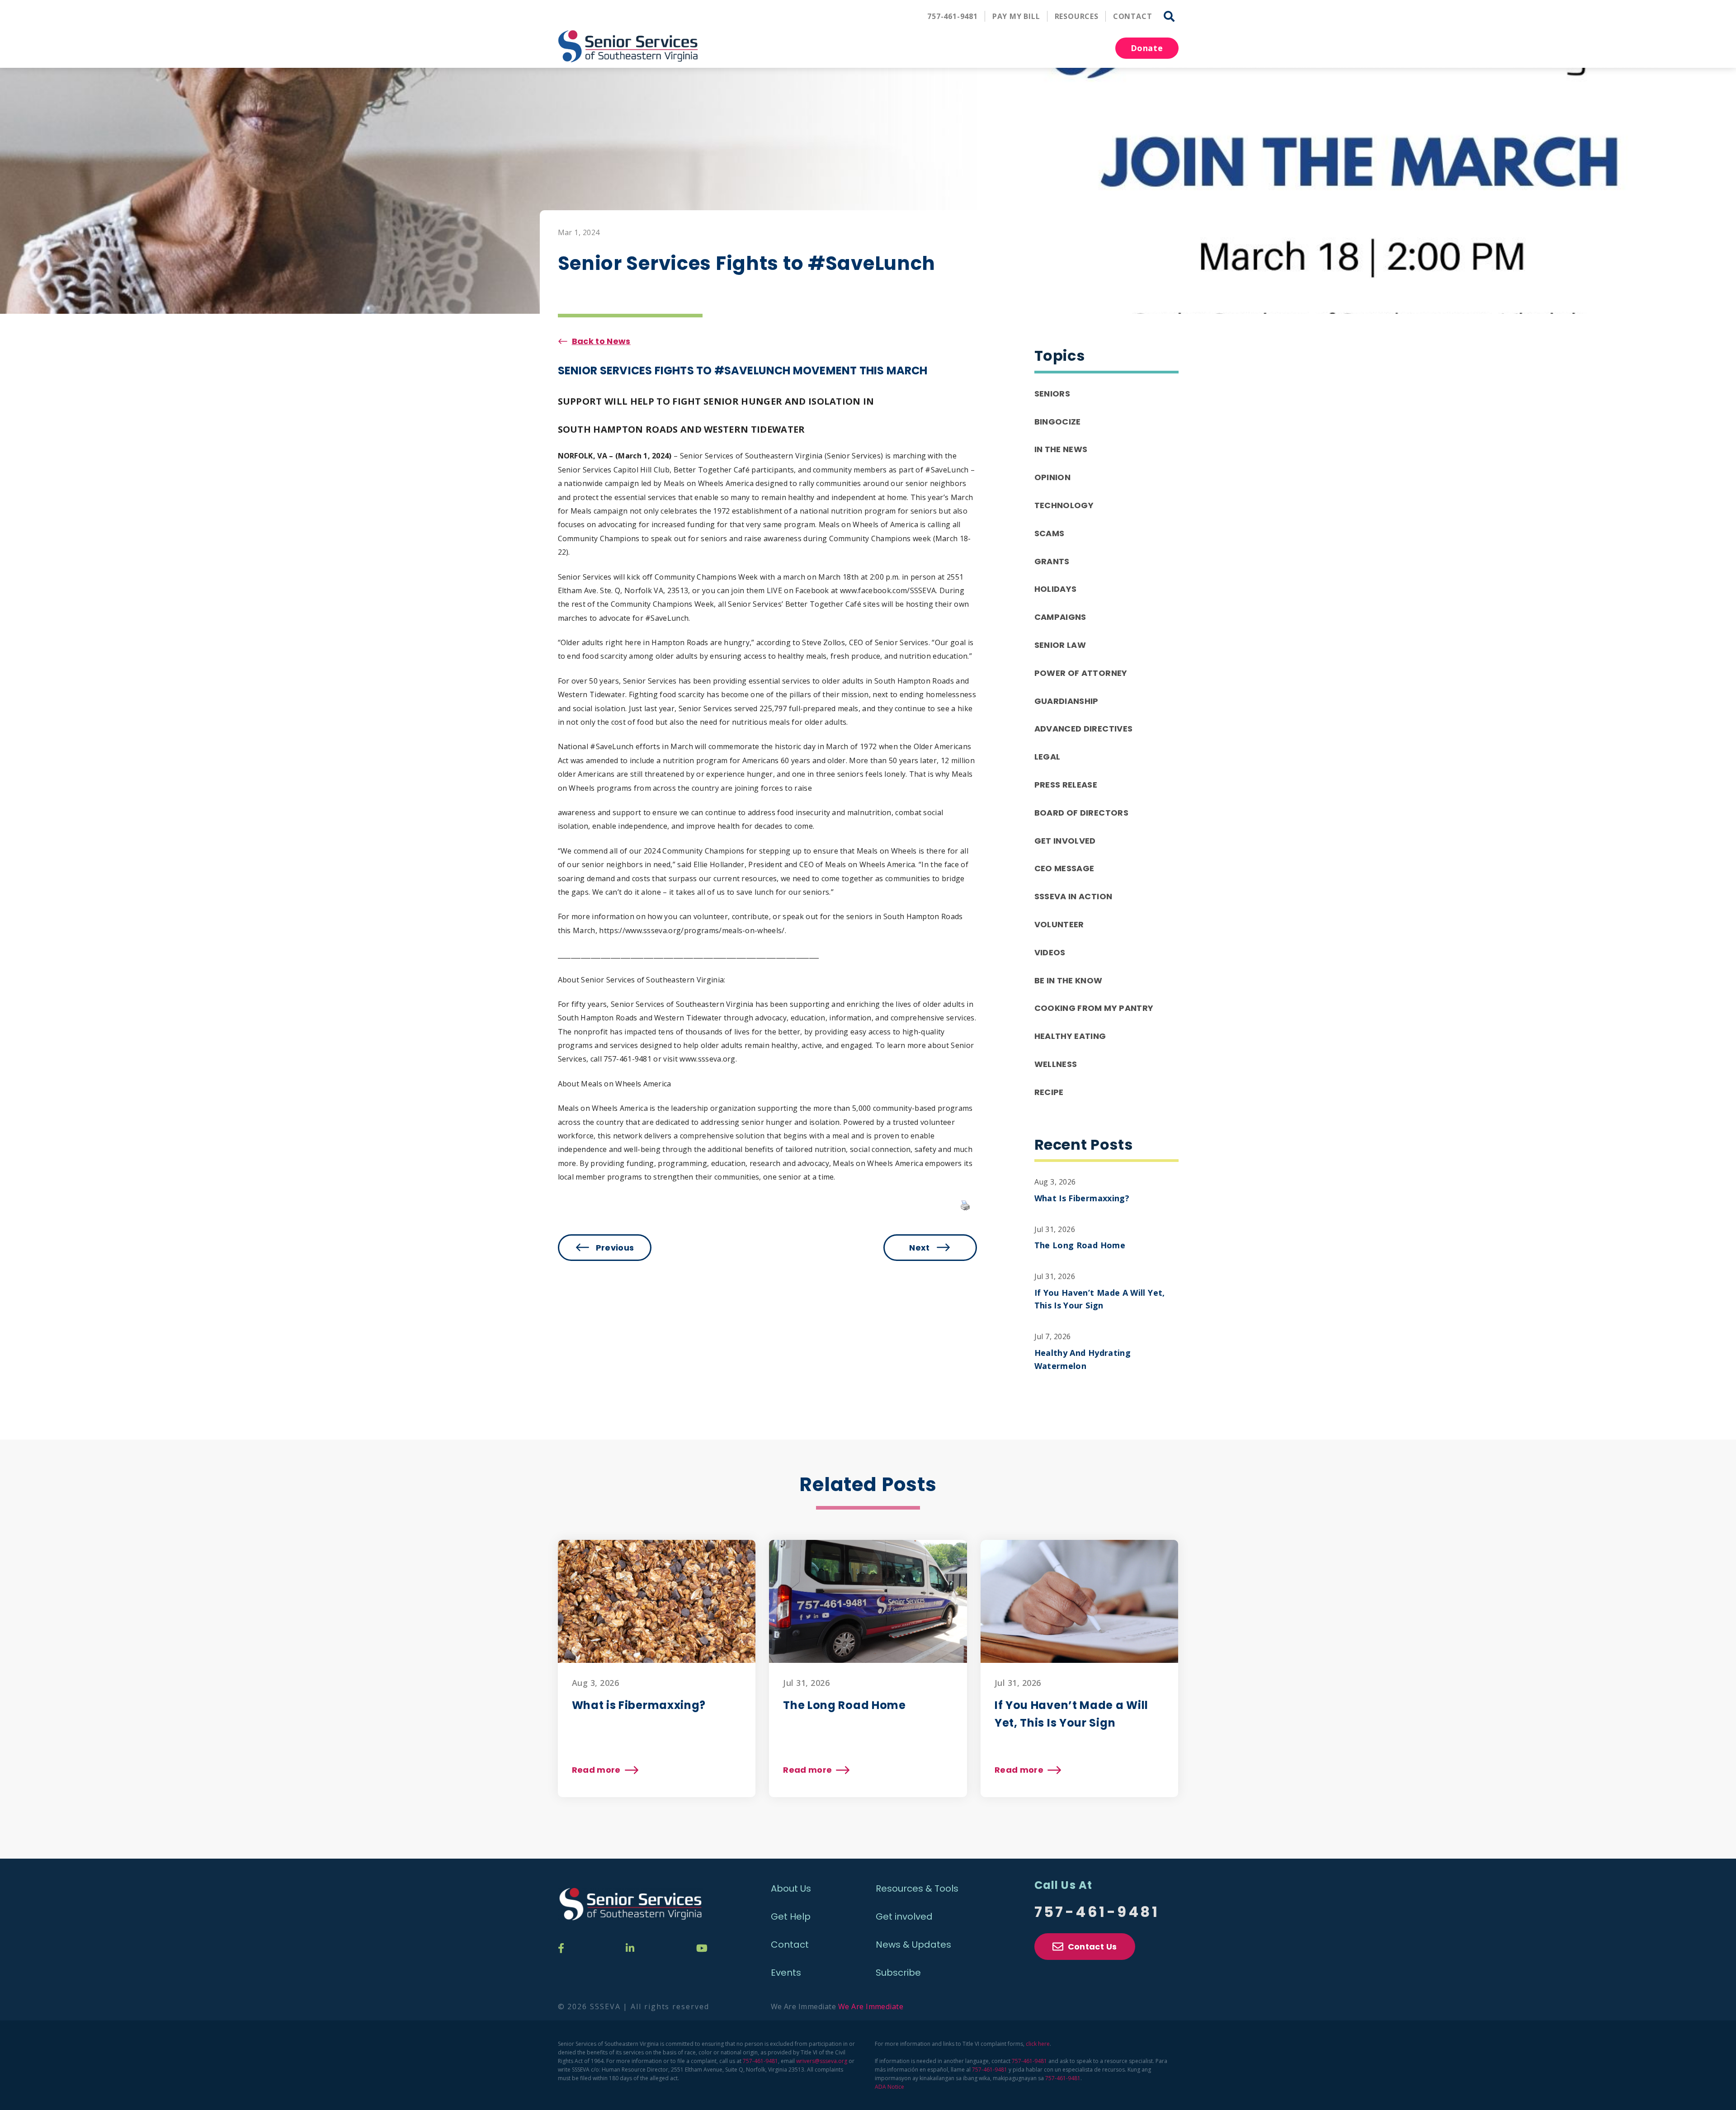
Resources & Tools (917, 1888)
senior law (1060, 645)
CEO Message (1064, 868)
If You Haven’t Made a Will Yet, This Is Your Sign (1100, 1299)
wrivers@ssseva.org (822, 2061)
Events (786, 1973)
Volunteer (1059, 924)
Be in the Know (1068, 980)
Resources (1077, 16)
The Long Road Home (1080, 1245)
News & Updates (913, 1945)
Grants (1052, 561)
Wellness (1056, 1064)
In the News (1061, 449)
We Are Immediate (871, 2006)
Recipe (1049, 1092)
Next (919, 1248)
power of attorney (1081, 673)
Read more (605, 1770)
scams (1050, 533)
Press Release (1066, 785)
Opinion (1053, 477)
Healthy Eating (1070, 1036)
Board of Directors (1081, 813)
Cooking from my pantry (1094, 1008)
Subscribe (898, 1973)
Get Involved (1065, 841)
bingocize (1058, 422)
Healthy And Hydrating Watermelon (1083, 1359)
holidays (1056, 589)
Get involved (904, 1916)
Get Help (791, 1916)
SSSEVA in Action (1073, 896)
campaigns (1060, 617)
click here (1038, 2044)
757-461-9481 (953, 16)
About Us (791, 1888)
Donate (1147, 48)
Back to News (601, 341)
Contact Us (1092, 1947)
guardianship (1066, 701)
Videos (1050, 952)
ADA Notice (889, 2087)
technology (1064, 505)
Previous (615, 1248)
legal (1047, 757)
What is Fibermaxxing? (1082, 1198)
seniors (1052, 394)
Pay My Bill (1016, 16)
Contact (1133, 16)
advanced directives (1084, 729)
